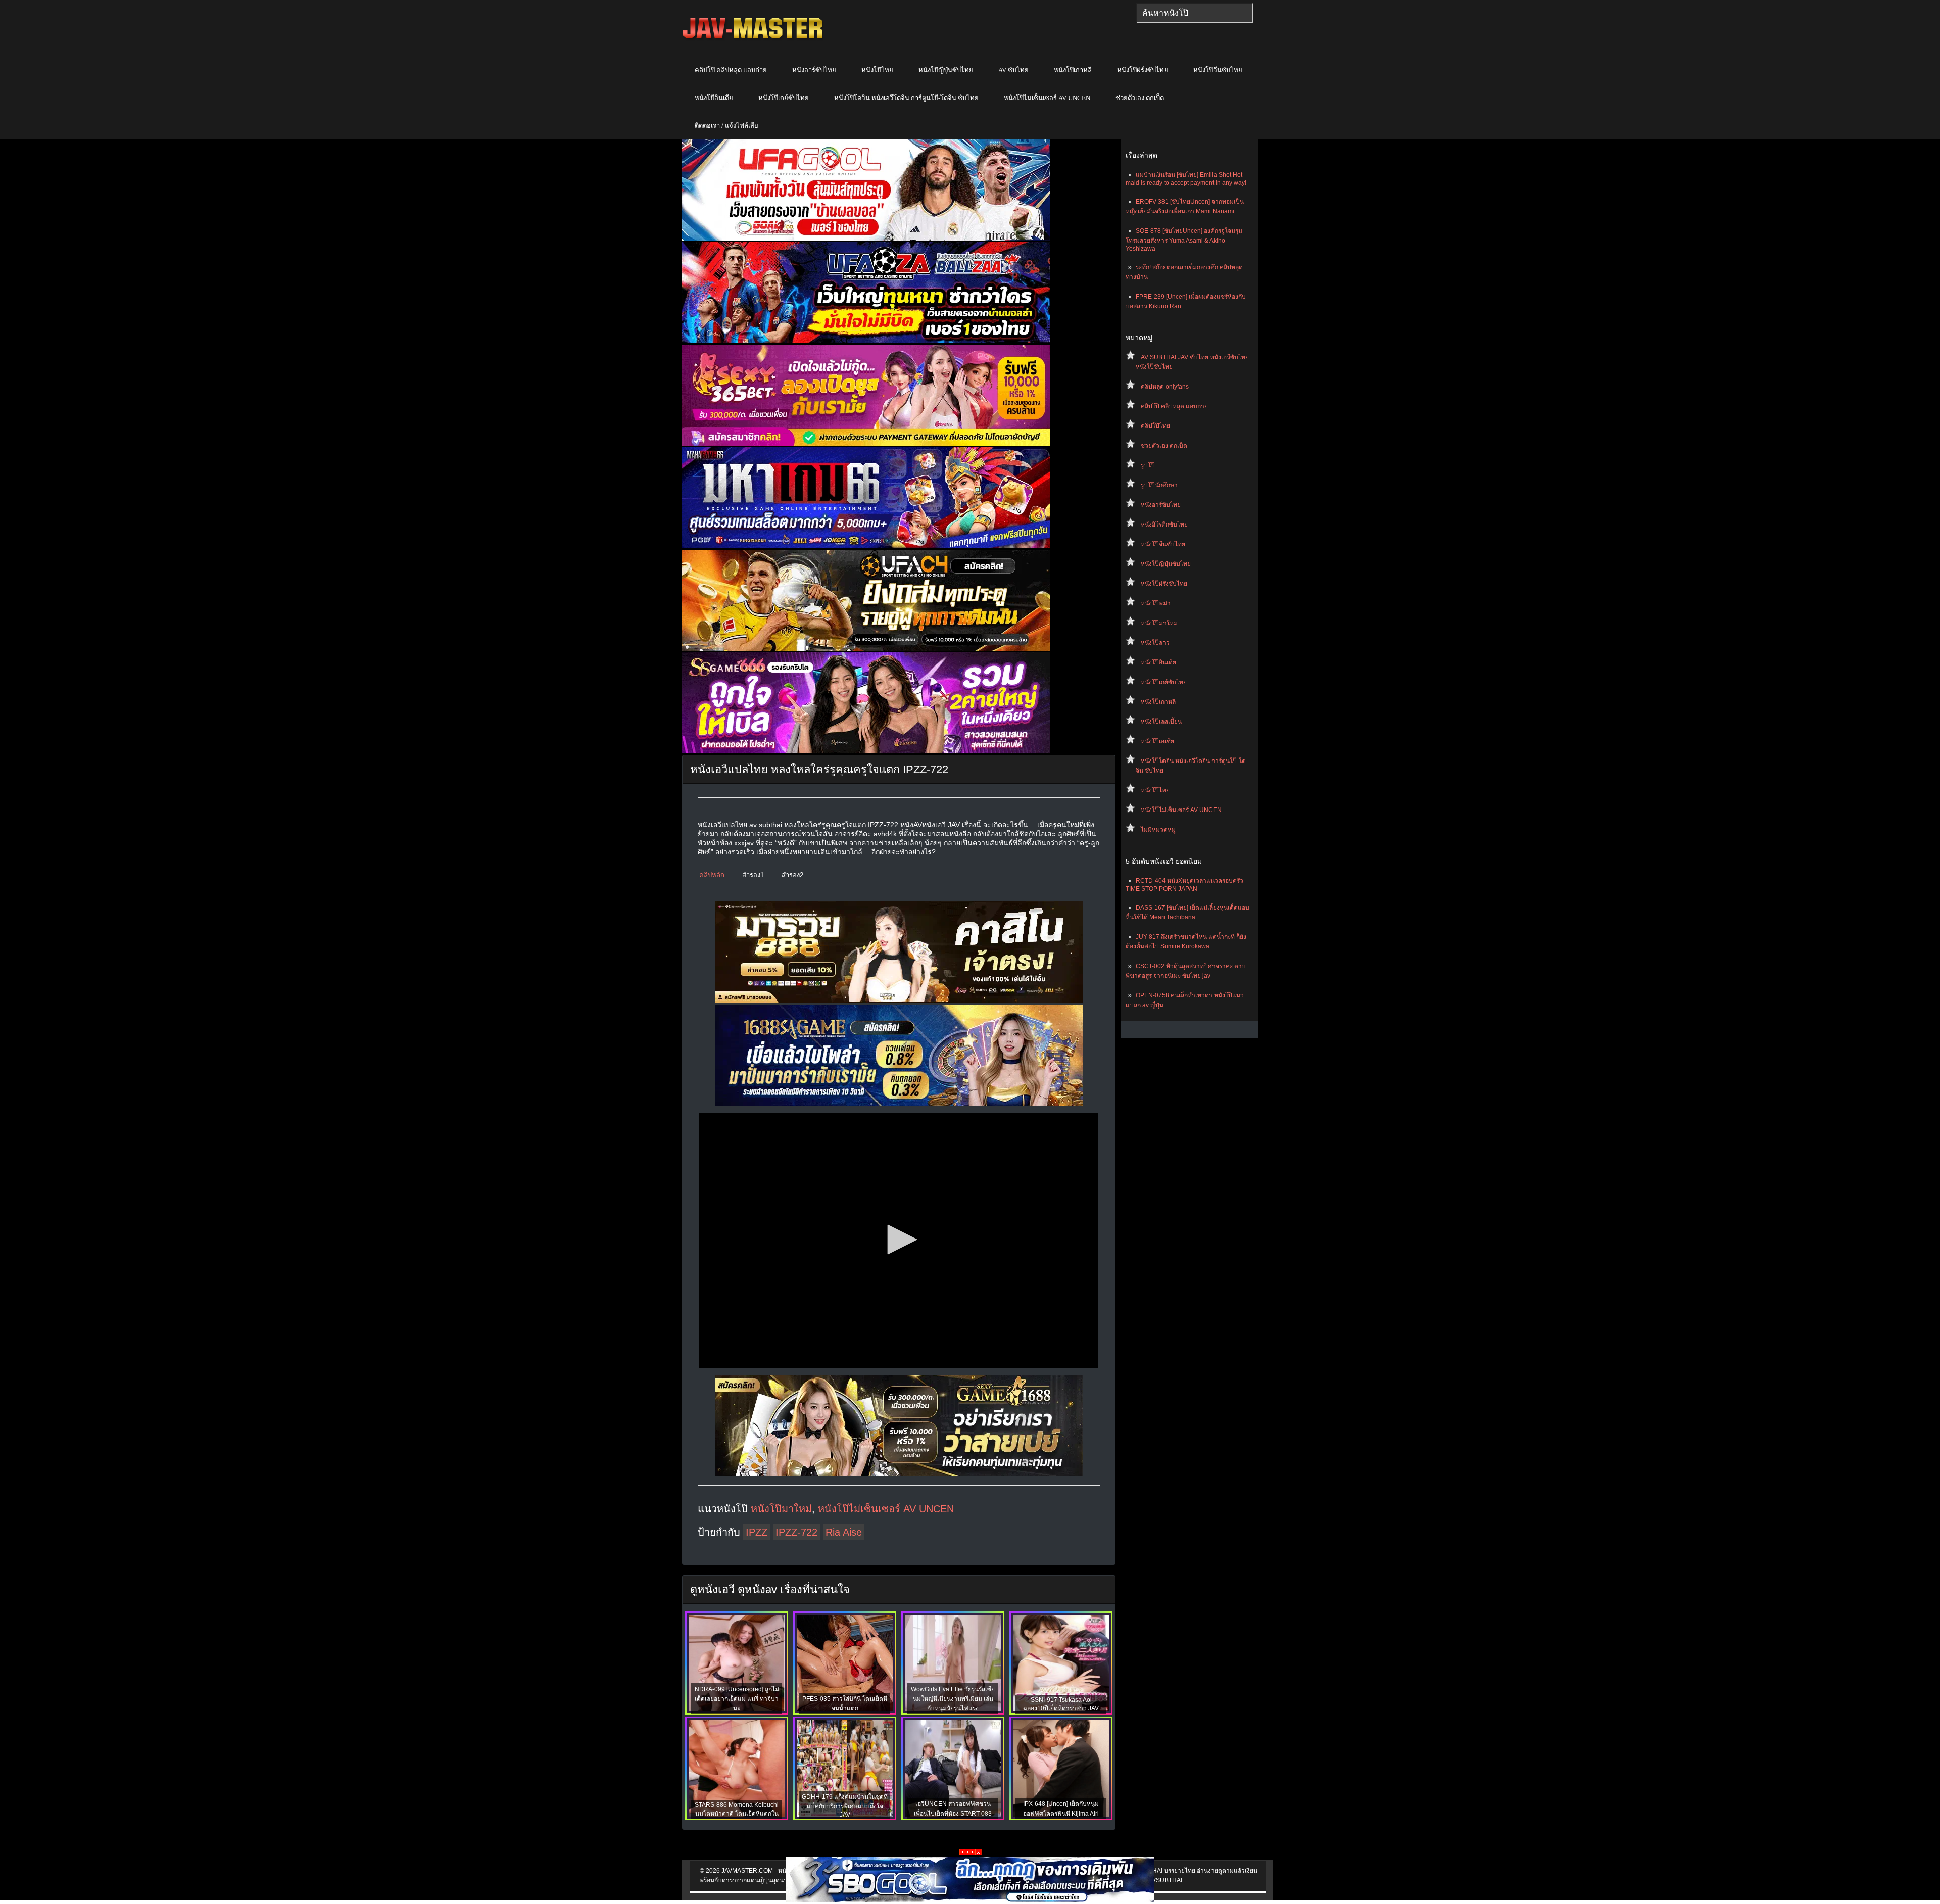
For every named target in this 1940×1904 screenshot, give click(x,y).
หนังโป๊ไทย (877, 70)
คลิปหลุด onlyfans (1165, 387)
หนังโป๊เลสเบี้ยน (1161, 722)
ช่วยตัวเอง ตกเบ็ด (1140, 98)
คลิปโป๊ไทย (1155, 426)
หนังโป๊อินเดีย (714, 98)
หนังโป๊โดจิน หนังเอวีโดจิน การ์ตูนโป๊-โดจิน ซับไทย (906, 98)
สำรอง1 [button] (753, 875)
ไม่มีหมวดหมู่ (1158, 830)
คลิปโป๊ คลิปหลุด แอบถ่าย (731, 70)
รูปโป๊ (1148, 465)
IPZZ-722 (796, 1532)
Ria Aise (844, 1532)
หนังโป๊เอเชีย (1157, 741)
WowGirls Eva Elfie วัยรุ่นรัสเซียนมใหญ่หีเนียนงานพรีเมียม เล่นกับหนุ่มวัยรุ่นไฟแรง (953, 1699)
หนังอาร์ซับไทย (814, 70)
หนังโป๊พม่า (1156, 603)
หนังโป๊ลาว (1155, 643)
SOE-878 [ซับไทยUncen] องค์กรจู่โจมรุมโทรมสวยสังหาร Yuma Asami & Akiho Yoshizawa (1184, 240)
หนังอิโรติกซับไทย (1164, 525)
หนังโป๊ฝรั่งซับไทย (1143, 70)
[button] (899, 1240)
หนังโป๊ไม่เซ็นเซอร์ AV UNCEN (1047, 98)
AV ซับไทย (1013, 70)
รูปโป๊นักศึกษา (1159, 485)
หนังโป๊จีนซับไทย (1218, 70)
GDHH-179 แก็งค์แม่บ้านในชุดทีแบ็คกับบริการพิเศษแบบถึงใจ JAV (845, 1806)
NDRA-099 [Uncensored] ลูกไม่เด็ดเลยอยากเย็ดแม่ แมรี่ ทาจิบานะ (737, 1699)
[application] (899, 1240)
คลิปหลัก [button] (712, 875)
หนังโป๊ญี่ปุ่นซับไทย (946, 70)
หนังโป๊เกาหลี (1073, 70)
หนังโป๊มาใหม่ (1159, 623)
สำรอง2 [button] (792, 875)
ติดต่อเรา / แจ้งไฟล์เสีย (726, 126)
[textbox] (1195, 13)
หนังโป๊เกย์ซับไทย (784, 98)
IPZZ (757, 1532)
